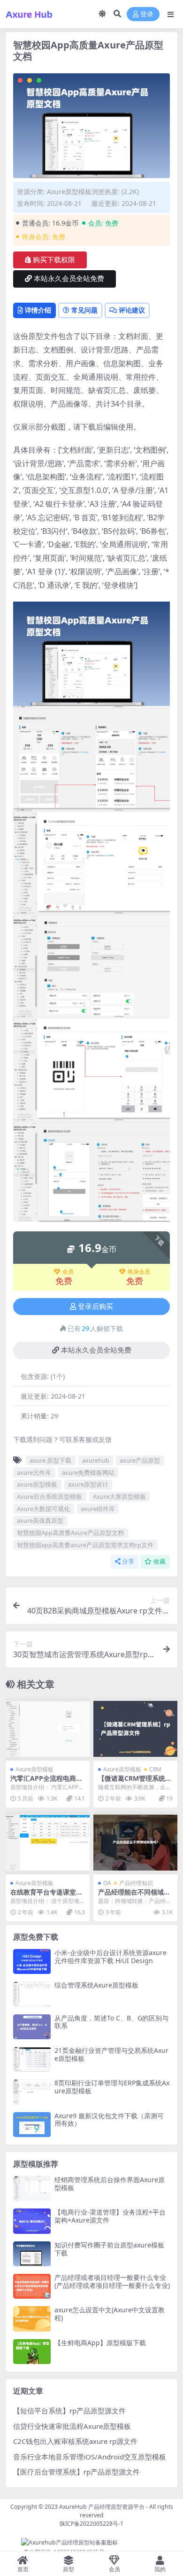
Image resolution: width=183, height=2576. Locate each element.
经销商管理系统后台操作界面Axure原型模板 (110, 2184)
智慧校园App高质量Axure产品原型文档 (70, 1533)
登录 (147, 14)
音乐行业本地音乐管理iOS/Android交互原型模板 (90, 2457)
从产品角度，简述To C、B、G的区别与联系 (111, 2022)
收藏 (160, 1562)
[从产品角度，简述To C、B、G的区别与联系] (32, 2027)
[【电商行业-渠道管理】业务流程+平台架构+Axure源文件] (32, 2221)
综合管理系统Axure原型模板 (96, 1985)
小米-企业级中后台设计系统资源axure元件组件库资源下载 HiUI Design (111, 1957)
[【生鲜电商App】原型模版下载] (32, 2352)
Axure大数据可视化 (43, 1509)
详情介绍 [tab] (38, 310)
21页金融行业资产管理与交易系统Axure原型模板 (111, 2054)
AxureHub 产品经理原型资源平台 (102, 2507)
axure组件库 (98, 1509)
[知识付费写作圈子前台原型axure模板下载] (32, 2254)
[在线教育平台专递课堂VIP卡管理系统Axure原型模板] (48, 1843)
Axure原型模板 (69, 192)
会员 (68, 1272)
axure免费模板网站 (88, 1472)
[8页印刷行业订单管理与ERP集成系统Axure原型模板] (32, 2092)
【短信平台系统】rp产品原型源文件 (69, 2411)
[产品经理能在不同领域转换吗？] (135, 1843)
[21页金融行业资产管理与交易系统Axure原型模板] (32, 2059)
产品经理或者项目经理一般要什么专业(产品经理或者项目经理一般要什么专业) (112, 2281)
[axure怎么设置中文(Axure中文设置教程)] (32, 2319)
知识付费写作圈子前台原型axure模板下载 (109, 2249)
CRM (155, 1769)
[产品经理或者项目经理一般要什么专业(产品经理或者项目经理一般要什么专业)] (32, 2286)
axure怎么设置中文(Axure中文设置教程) (110, 2314)
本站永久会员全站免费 (69, 279)
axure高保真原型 (40, 1520)
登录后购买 (95, 1307)
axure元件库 (34, 1472)
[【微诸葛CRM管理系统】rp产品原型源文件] (135, 1729)
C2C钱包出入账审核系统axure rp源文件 (75, 2441)
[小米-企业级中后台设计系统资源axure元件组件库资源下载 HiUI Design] (32, 1961)
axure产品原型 (140, 1460)
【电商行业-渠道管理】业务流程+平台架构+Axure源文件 (110, 2216)
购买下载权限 (54, 260)
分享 (128, 1562)
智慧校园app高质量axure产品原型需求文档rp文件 (85, 1545)
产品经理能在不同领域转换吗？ (134, 1896)
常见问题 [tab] (84, 310)
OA (107, 1883)
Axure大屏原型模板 (119, 1496)
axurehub (96, 1460)
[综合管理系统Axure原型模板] (32, 1994)
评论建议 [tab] (132, 310)
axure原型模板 (37, 1484)
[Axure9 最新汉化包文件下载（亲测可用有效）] (32, 2125)
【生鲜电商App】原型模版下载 (100, 2343)
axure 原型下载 (50, 1460)
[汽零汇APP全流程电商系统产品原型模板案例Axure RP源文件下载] (48, 1729)
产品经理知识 (136, 1883)
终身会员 (139, 1272)
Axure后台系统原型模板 (50, 1496)
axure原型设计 (88, 1484)
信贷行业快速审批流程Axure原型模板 (72, 2426)
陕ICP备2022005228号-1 (91, 2524)
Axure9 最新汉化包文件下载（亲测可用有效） (109, 2120)
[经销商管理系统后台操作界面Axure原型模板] (32, 2188)
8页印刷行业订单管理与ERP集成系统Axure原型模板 (112, 2087)
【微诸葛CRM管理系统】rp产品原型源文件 (135, 1782)
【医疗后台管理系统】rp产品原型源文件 (76, 2472)
